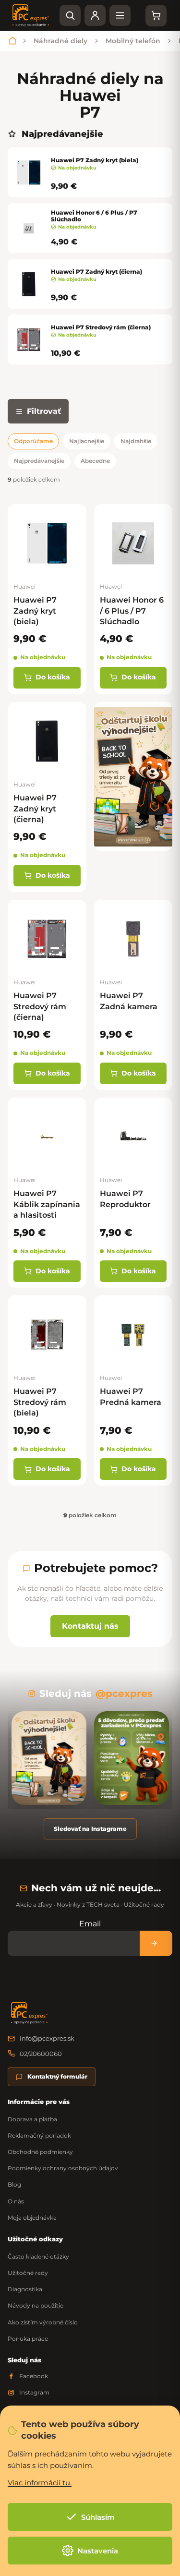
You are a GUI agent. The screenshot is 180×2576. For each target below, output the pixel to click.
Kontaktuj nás (90, 1626)
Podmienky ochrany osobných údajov (63, 2168)
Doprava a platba (32, 2119)
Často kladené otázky (38, 2256)
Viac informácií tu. (40, 2483)
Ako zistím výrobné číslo (43, 2322)
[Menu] (120, 15)
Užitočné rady (28, 2273)
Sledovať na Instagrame (90, 1829)
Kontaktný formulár (57, 2076)
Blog (14, 2184)
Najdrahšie (136, 441)
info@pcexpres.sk (47, 2038)
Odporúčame (33, 441)
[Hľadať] (70, 15)
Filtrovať (44, 411)
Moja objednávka (32, 2218)
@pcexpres (124, 1693)
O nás (16, 2201)
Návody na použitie (36, 2305)
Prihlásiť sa (156, 1943)
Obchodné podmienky (40, 2152)
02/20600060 (41, 2054)
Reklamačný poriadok (39, 2135)
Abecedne (95, 461)
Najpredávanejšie (39, 461)
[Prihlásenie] (95, 15)
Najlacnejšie (87, 441)
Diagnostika (25, 2289)
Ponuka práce (28, 2339)
